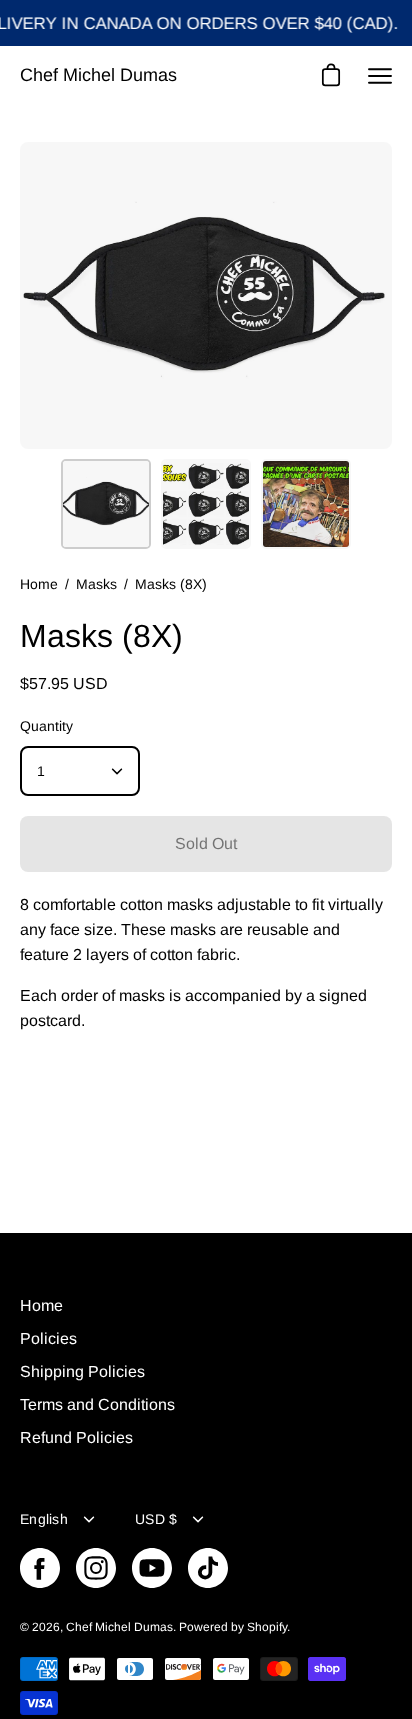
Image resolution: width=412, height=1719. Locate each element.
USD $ (156, 1519)
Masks (96, 584)
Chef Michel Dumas (98, 75)
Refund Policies (76, 1437)
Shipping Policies (82, 1371)
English (44, 1519)
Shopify (267, 1627)
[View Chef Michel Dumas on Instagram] (96, 1568)
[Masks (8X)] (106, 504)
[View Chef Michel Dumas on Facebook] (40, 1568)
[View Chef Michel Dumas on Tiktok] (208, 1568)
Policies (48, 1338)
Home (39, 584)
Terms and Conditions (97, 1404)
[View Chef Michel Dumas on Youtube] (152, 1568)
